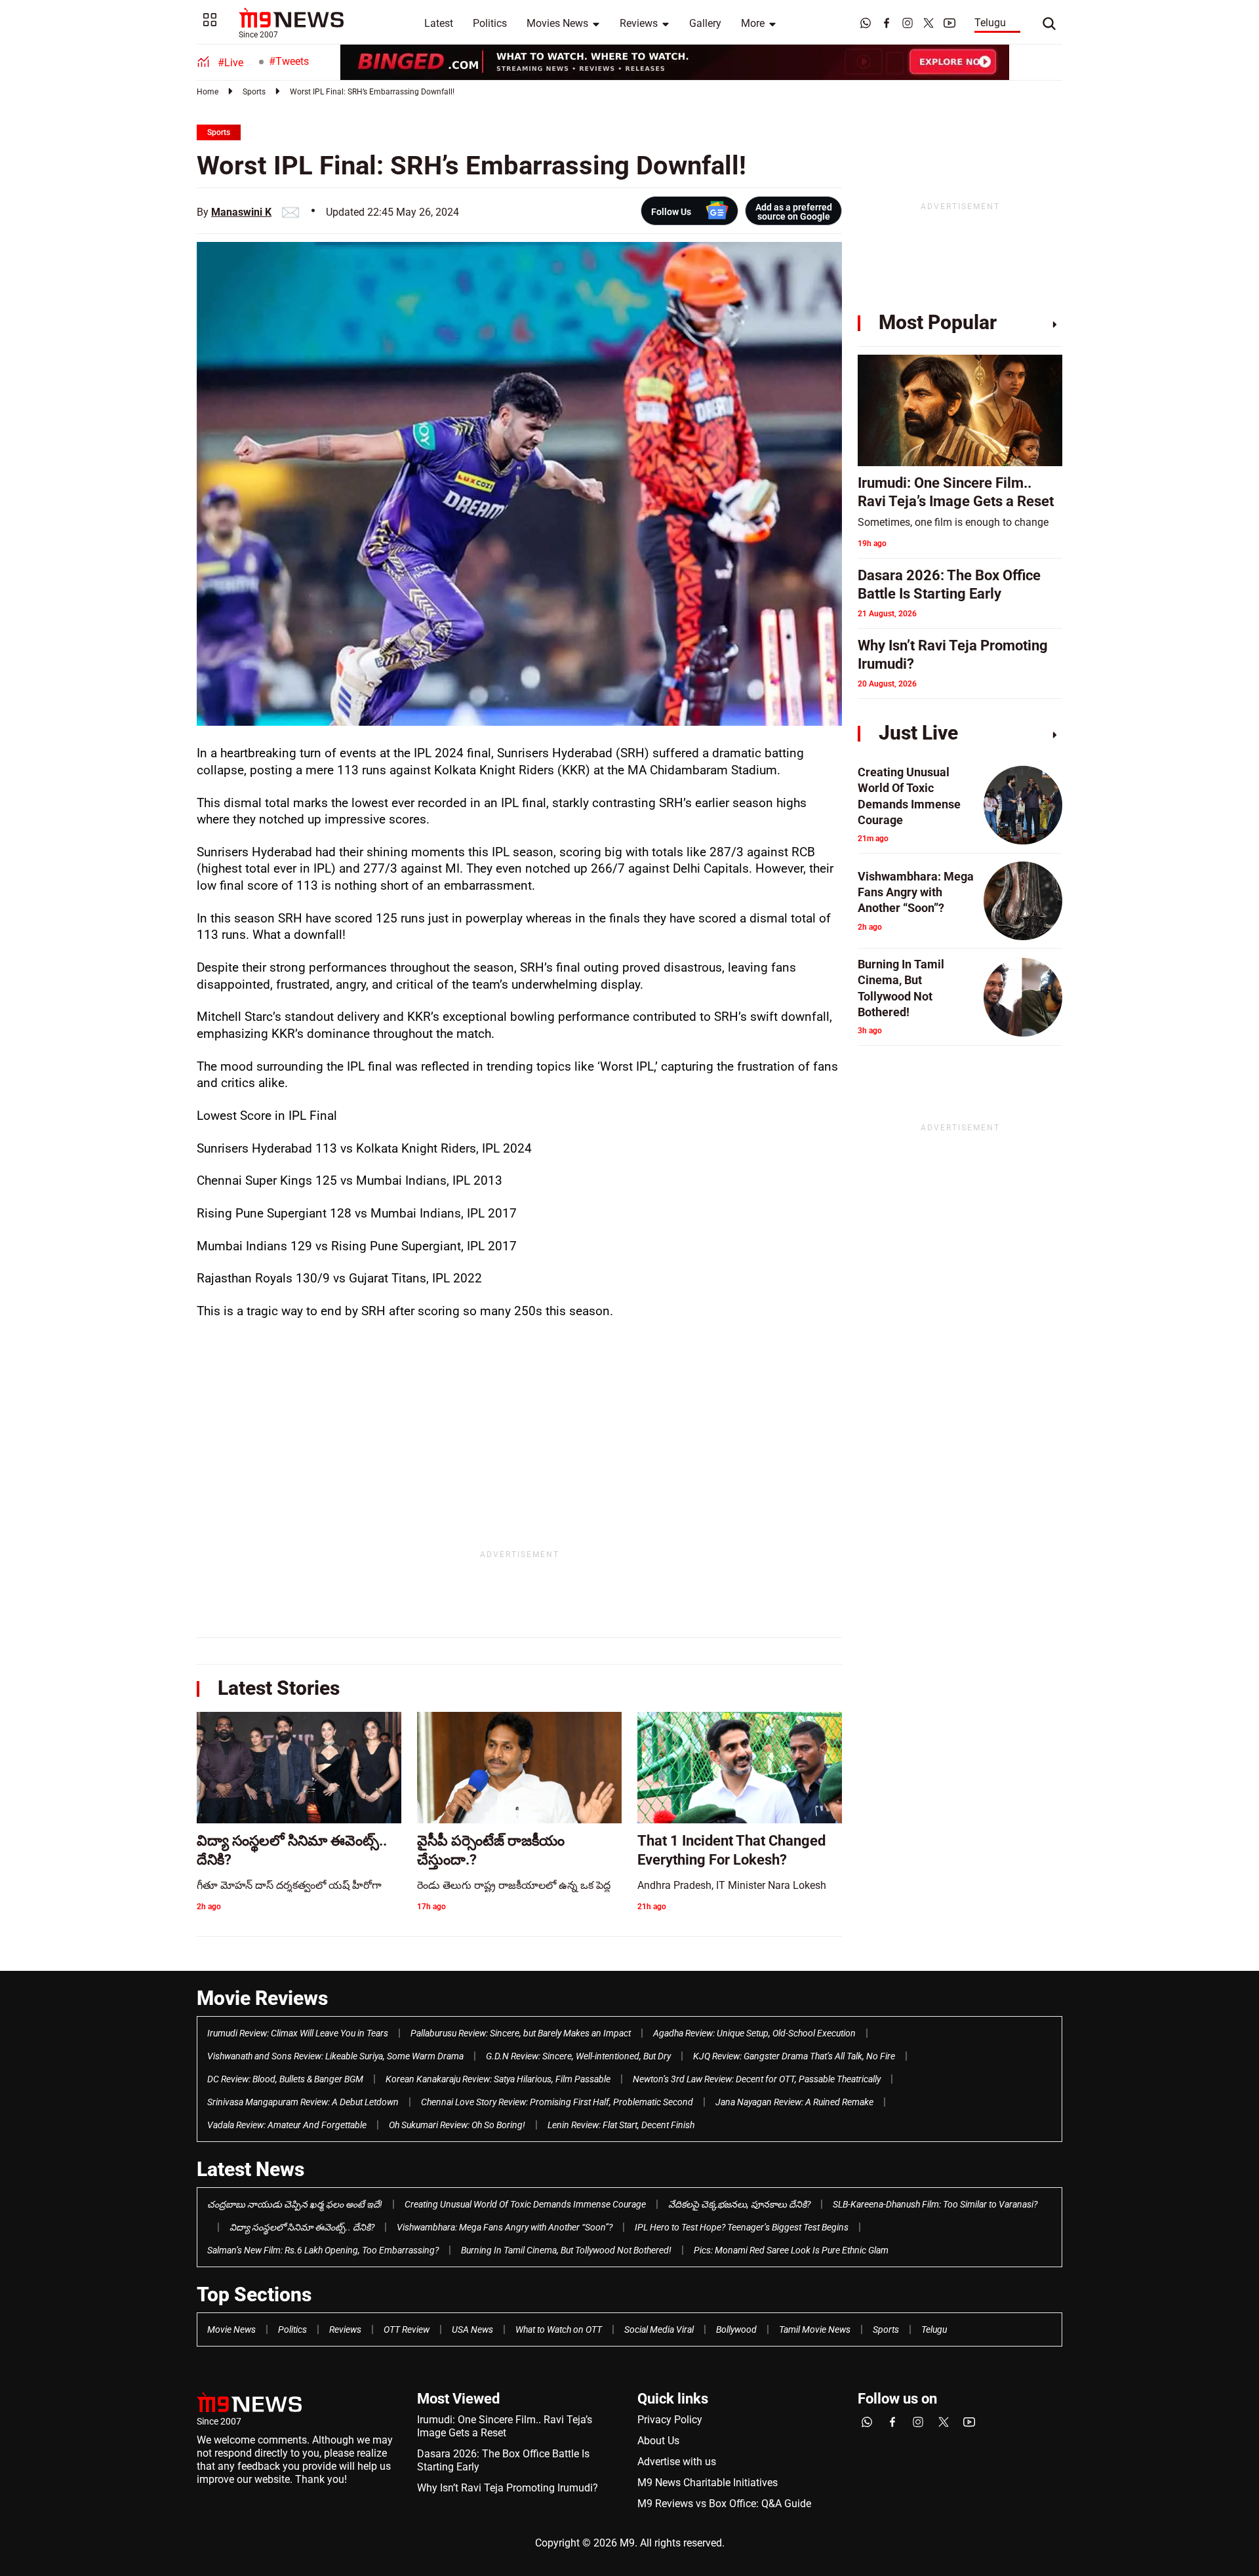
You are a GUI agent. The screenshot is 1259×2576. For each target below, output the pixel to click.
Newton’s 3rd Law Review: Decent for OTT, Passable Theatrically (757, 2079)
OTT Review (407, 2329)
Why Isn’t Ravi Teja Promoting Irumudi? (508, 2488)
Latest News (250, 2169)
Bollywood (736, 2329)
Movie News (231, 2329)
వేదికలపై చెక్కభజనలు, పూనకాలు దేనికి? (739, 2204)
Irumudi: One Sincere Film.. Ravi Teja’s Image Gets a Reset (505, 2426)
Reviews (639, 23)
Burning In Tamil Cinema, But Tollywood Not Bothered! (566, 2250)
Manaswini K (241, 212)
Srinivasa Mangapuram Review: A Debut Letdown (303, 2102)
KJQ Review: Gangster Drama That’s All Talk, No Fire (794, 2056)
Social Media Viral (659, 2329)
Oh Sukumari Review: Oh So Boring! (457, 2125)
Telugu (990, 23)
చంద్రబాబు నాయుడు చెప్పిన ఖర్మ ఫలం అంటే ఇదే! (295, 2204)
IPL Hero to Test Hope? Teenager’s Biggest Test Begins (742, 2227)
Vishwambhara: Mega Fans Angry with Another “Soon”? (505, 2227)
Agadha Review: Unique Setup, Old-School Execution (754, 2033)
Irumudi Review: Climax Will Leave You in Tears (298, 2033)
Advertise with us (677, 2462)
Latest (439, 23)
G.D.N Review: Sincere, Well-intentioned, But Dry (578, 2056)
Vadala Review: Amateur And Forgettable (287, 2125)
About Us (658, 2441)
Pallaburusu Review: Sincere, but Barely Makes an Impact (521, 2033)
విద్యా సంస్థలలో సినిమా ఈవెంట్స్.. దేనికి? (302, 2227)
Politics (490, 23)
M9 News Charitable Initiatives (708, 2483)
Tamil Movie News (815, 2329)
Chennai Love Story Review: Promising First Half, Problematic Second (557, 2102)
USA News (472, 2329)
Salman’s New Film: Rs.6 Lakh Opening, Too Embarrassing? (323, 2250)
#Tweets (289, 61)
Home (208, 92)
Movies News (557, 23)
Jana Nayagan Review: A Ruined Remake (794, 2102)
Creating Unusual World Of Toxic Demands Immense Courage (525, 2204)
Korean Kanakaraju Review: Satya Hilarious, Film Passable (498, 2079)
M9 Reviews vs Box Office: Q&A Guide (724, 2504)
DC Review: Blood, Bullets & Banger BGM (285, 2079)
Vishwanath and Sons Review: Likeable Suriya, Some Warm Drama (335, 2056)
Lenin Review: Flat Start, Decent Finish (621, 2125)
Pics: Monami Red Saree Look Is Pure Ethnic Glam (791, 2250)
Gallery (705, 23)
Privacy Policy (670, 2420)
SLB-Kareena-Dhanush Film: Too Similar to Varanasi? (935, 2204)
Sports (254, 92)
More (753, 23)
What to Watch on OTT (559, 2329)
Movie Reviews (262, 1998)
